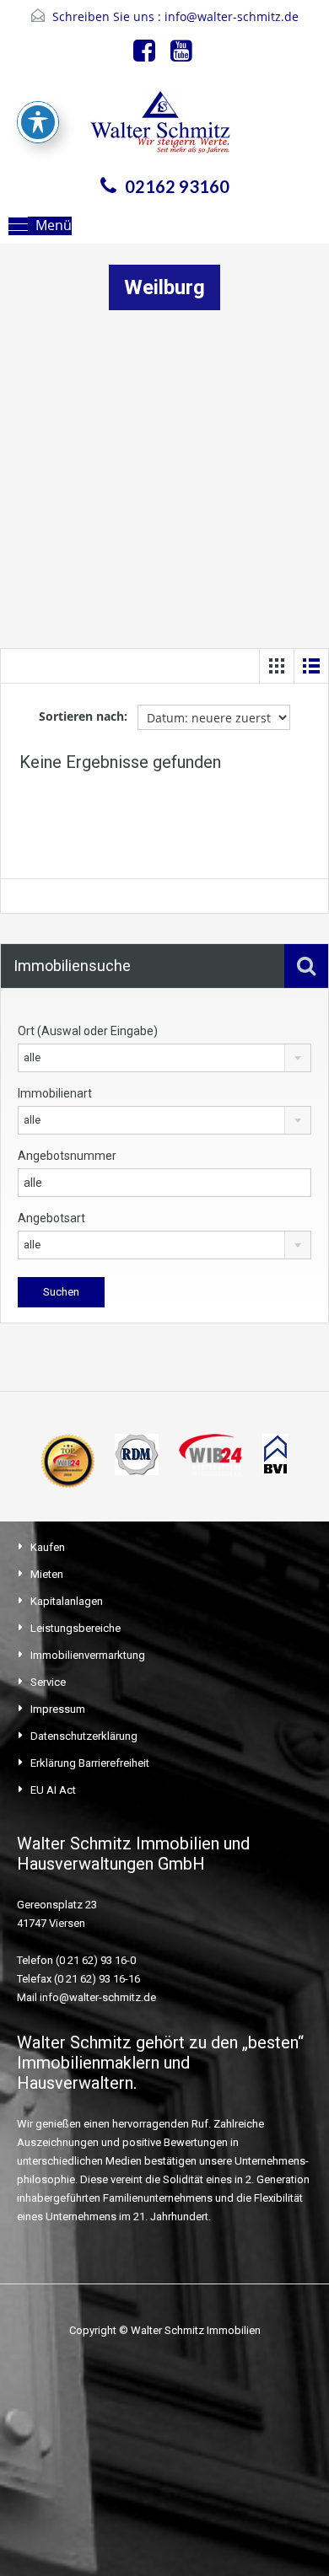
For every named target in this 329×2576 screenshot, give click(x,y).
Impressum (58, 1709)
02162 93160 (177, 186)
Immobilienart (55, 1093)
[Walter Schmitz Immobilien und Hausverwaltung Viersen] (164, 127)
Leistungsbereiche (76, 1628)
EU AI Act (53, 1790)
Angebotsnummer (67, 1156)
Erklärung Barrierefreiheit (90, 1763)
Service (48, 1682)
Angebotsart (51, 1218)
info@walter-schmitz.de (232, 16)
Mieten (47, 1574)
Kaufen (48, 1547)
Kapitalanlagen (67, 1601)
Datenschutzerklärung (84, 1736)
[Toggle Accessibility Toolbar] (38, 122)
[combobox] (164, 1058)
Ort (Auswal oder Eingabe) (88, 1031)
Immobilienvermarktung (88, 1655)
